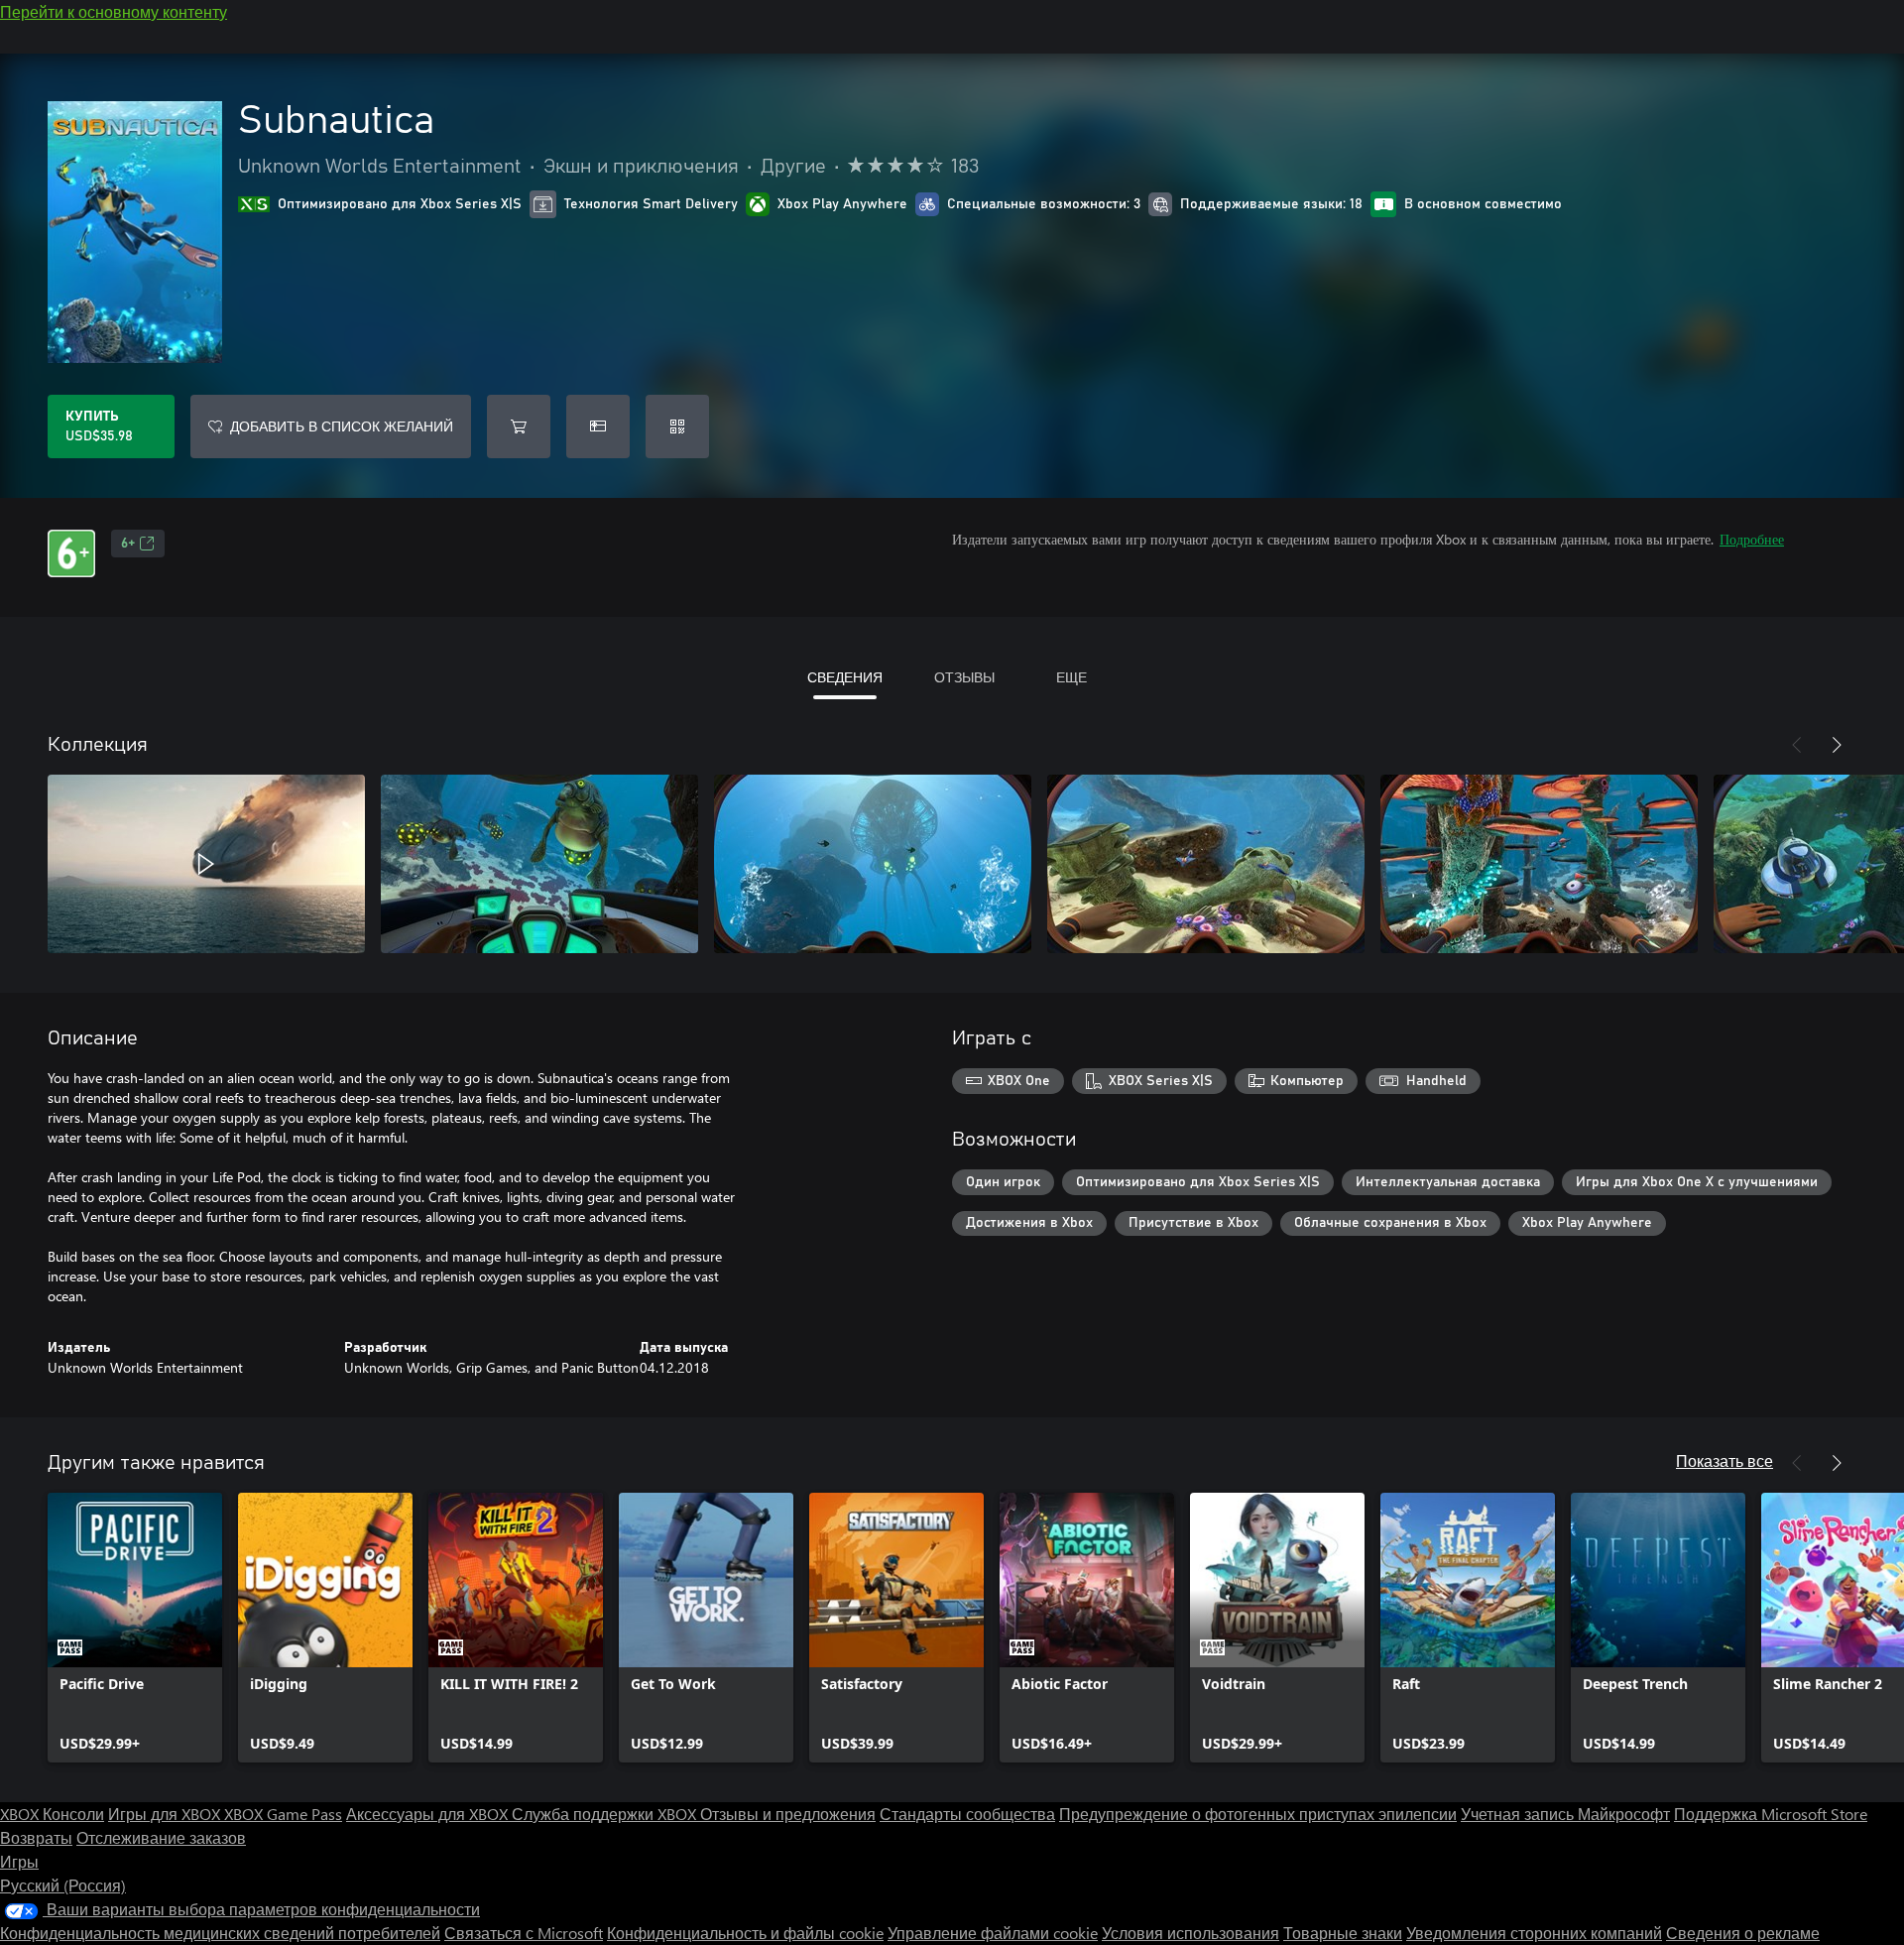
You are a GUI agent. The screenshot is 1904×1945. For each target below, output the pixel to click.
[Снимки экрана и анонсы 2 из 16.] (539, 864)
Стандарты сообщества (967, 1814)
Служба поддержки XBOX (606, 1814)
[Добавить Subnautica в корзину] (519, 426)
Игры (19, 1861)
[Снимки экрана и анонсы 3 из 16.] (873, 864)
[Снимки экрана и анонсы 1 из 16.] (206, 864)
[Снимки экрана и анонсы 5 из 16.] (1539, 864)
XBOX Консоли (52, 1814)
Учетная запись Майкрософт (1565, 1814)
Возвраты (36, 1837)
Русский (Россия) (63, 1885)
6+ (128, 544)
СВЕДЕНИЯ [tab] (845, 677)
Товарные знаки (1343, 1933)
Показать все (1725, 1460)
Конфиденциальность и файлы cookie (745, 1933)
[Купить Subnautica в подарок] (598, 426)
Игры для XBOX (166, 1814)
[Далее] (1837, 745)
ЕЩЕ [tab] (1071, 677)
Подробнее (1752, 539)
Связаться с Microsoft (524, 1933)
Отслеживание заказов (161, 1837)
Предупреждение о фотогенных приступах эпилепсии (1258, 1814)
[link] (135, 1628)
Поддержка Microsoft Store (1771, 1814)
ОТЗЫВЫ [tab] (964, 677)
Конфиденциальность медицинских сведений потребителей (220, 1933)
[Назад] (1797, 745)
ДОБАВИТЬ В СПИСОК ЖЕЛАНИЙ (342, 426)
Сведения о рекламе (1743, 1933)
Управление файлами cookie (993, 1933)
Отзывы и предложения (788, 1814)
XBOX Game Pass (283, 1814)
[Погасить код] (677, 426)
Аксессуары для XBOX (429, 1814)
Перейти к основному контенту (114, 11)
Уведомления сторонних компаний (1534, 1933)
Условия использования (1190, 1933)
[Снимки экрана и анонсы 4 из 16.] (1206, 864)
